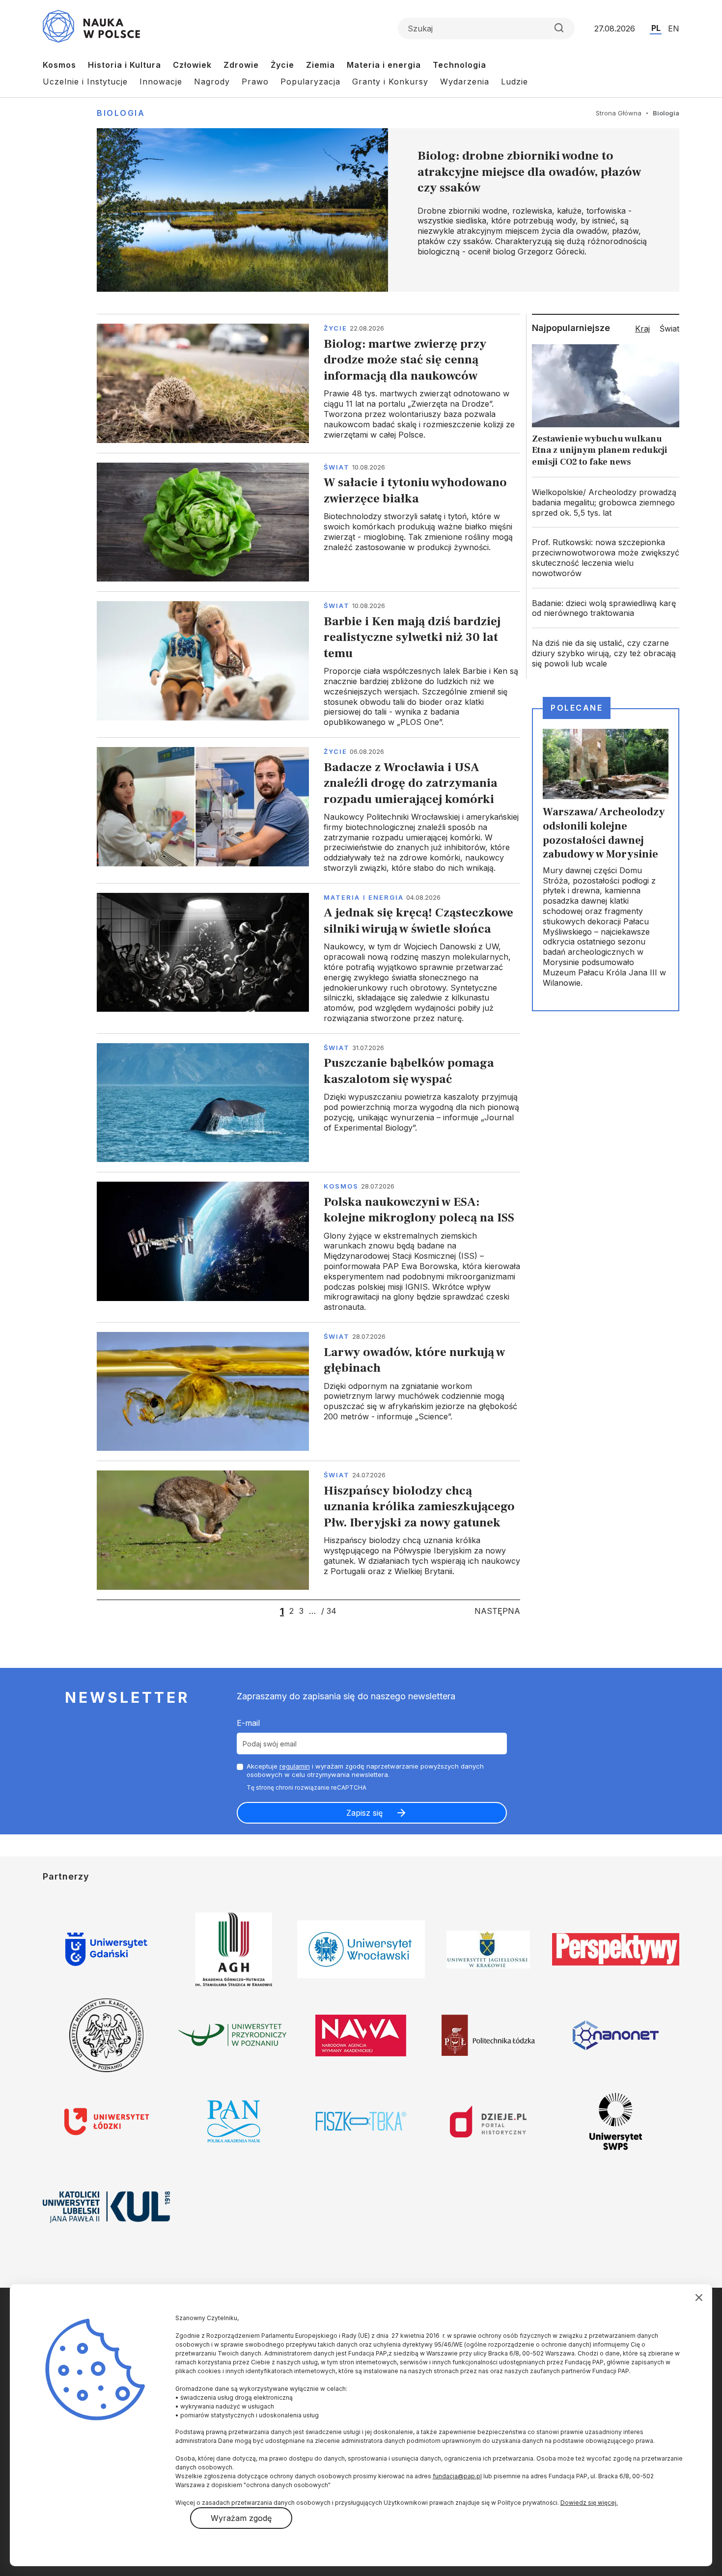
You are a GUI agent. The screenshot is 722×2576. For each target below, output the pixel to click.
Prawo (255, 82)
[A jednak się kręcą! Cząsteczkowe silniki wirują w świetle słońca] (308, 958)
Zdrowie (241, 65)
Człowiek (192, 65)
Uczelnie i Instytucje (85, 82)
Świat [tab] (669, 329)
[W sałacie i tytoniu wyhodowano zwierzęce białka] (308, 522)
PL (656, 28)
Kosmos (59, 65)
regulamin (295, 1766)
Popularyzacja (310, 82)
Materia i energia (384, 65)
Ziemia (320, 65)
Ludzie (514, 82)
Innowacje (161, 82)
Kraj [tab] (642, 329)
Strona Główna (619, 113)
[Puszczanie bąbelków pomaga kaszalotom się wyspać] (308, 1103)
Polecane (577, 708)
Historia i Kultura (125, 65)
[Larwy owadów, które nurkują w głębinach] (308, 1391)
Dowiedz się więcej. (589, 2503)
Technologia (459, 65)
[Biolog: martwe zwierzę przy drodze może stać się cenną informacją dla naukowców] (308, 383)
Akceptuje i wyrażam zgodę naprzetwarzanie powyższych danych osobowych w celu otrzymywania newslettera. (365, 1770)
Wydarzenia (465, 82)
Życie (282, 65)
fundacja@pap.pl (457, 2476)
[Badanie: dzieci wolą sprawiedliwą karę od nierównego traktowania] (606, 609)
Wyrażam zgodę (241, 2518)
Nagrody (212, 82)
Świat (337, 467)
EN (674, 28)
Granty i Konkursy (390, 82)
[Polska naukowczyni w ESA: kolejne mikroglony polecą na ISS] (308, 1247)
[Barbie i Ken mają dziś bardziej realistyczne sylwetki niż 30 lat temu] (308, 664)
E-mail (248, 1723)
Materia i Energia (364, 897)
